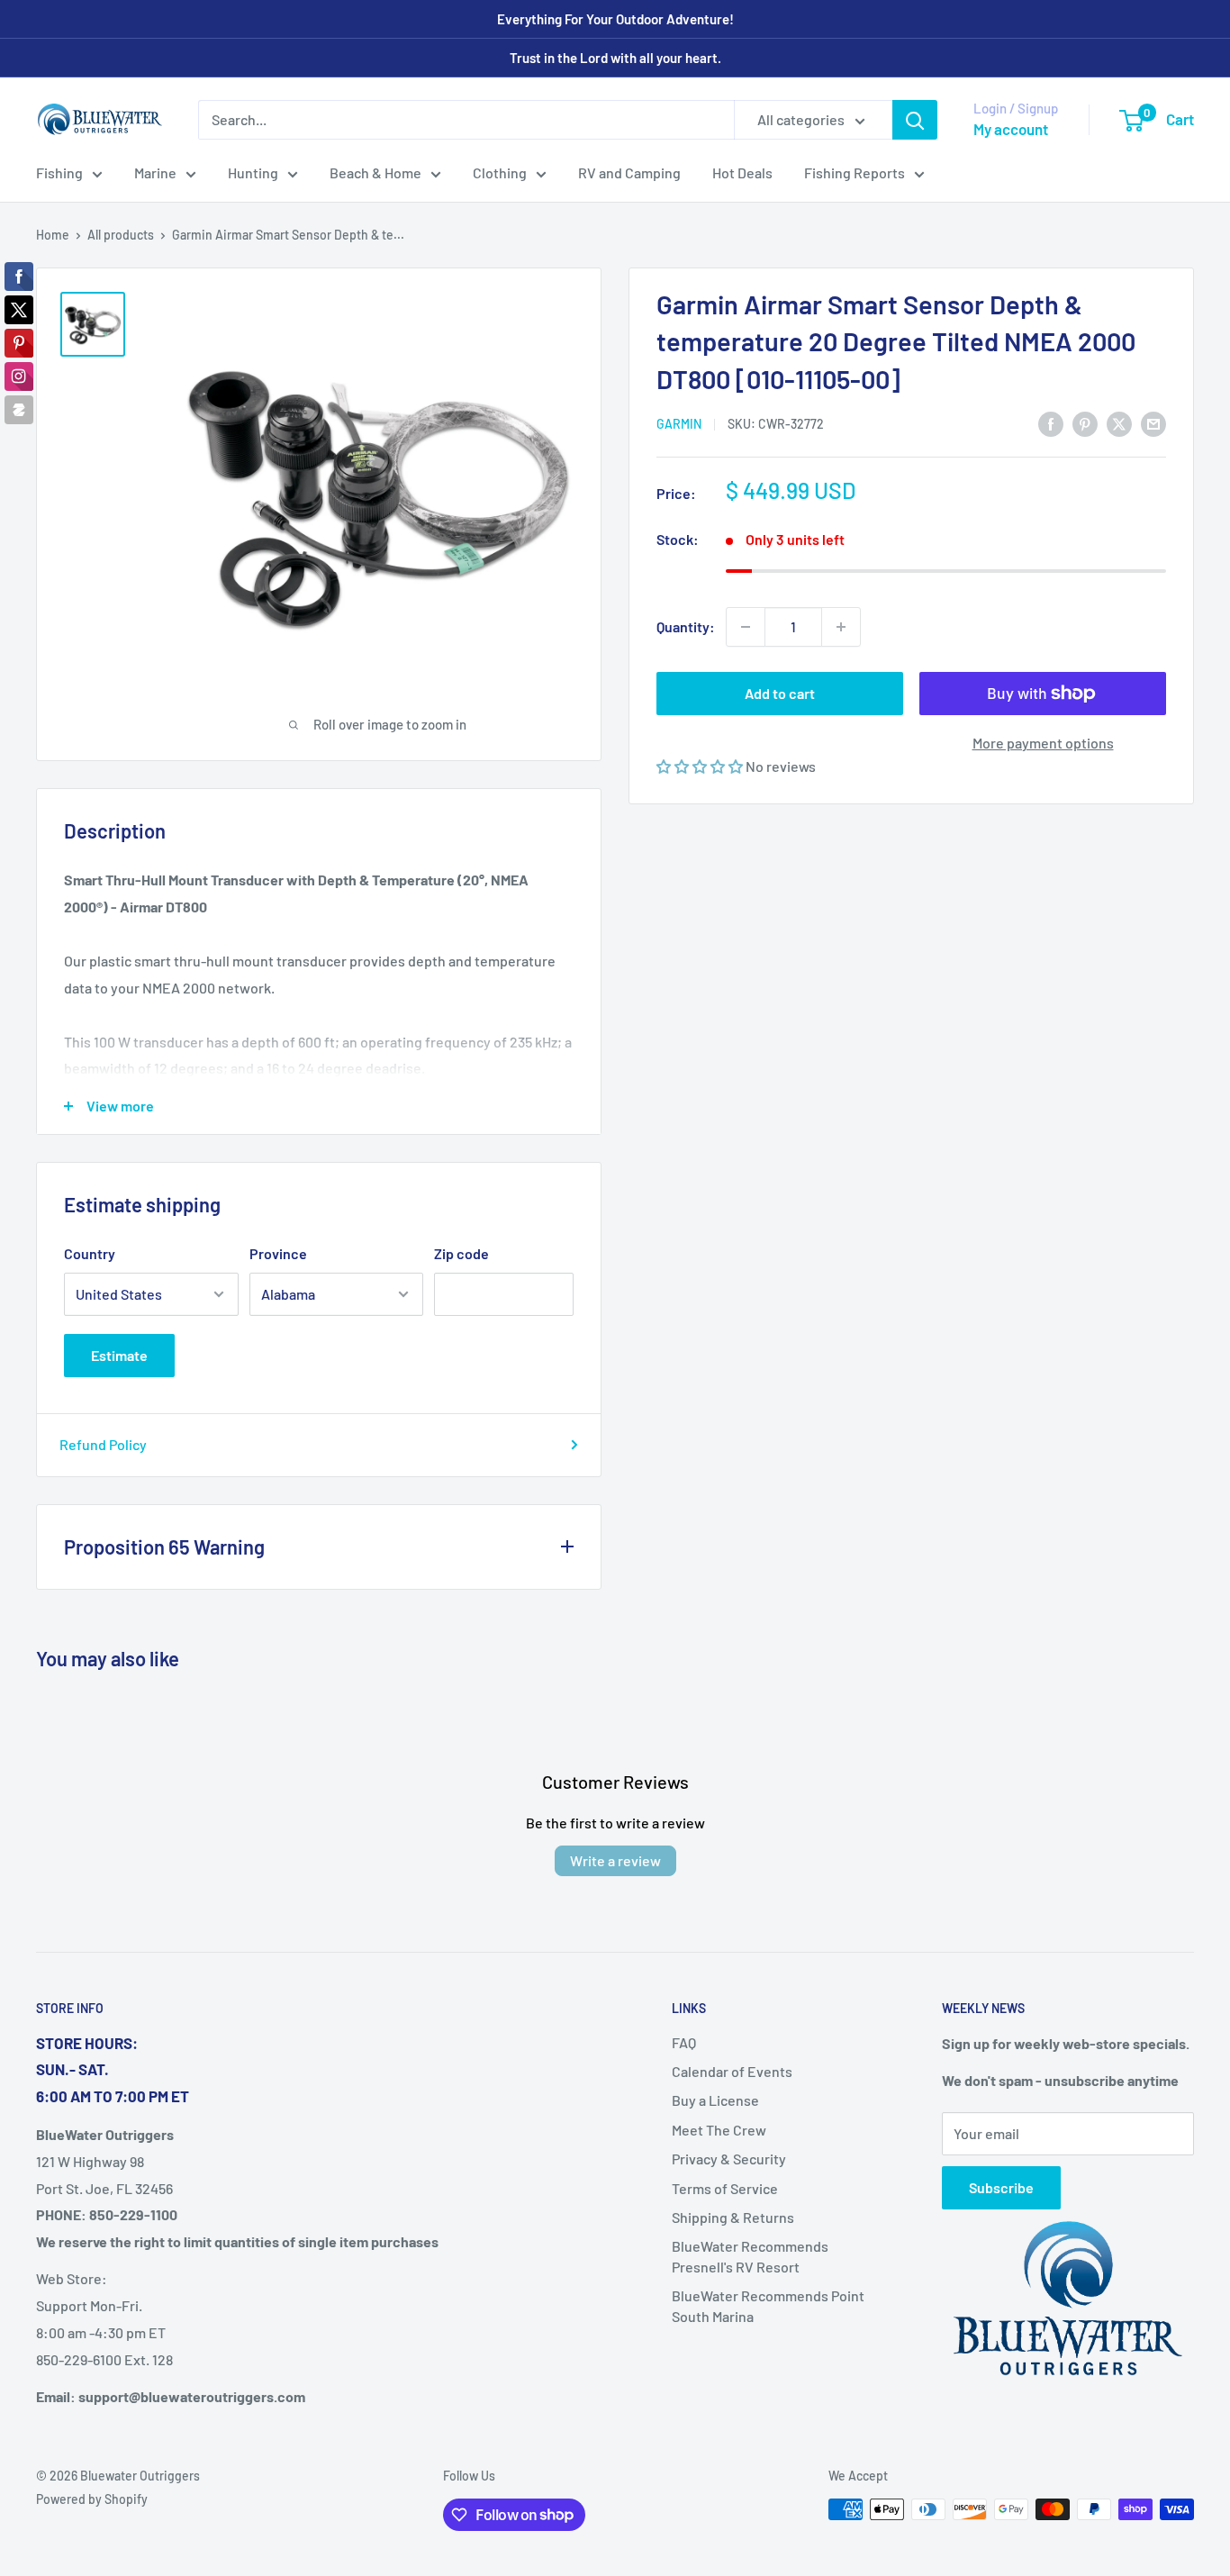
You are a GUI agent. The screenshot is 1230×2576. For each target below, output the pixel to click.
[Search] (915, 120)
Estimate (119, 1355)
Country (90, 1253)
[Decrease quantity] (746, 627)
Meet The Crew (719, 2130)
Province (278, 1253)
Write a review (615, 1860)
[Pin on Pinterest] (1085, 423)
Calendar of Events (732, 2071)
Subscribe (1001, 2187)
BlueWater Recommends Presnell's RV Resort (750, 2256)
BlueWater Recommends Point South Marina (768, 2305)
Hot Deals (742, 172)
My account (1011, 129)
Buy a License (715, 2100)
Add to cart (780, 693)
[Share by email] (1153, 423)
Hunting (253, 172)
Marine (155, 172)
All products (121, 235)
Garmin (679, 424)
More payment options (1043, 743)
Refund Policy (103, 1444)
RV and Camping (629, 172)
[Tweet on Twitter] (1119, 423)
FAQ (684, 2042)
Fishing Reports (855, 172)
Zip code (461, 1253)
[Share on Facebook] (1051, 423)
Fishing (59, 172)
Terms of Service (725, 2188)
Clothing (500, 172)
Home (53, 235)
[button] (701, 766)
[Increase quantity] (841, 627)
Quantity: (686, 626)
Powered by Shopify (92, 2499)
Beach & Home (375, 172)
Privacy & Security (729, 2159)
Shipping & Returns (733, 2217)
